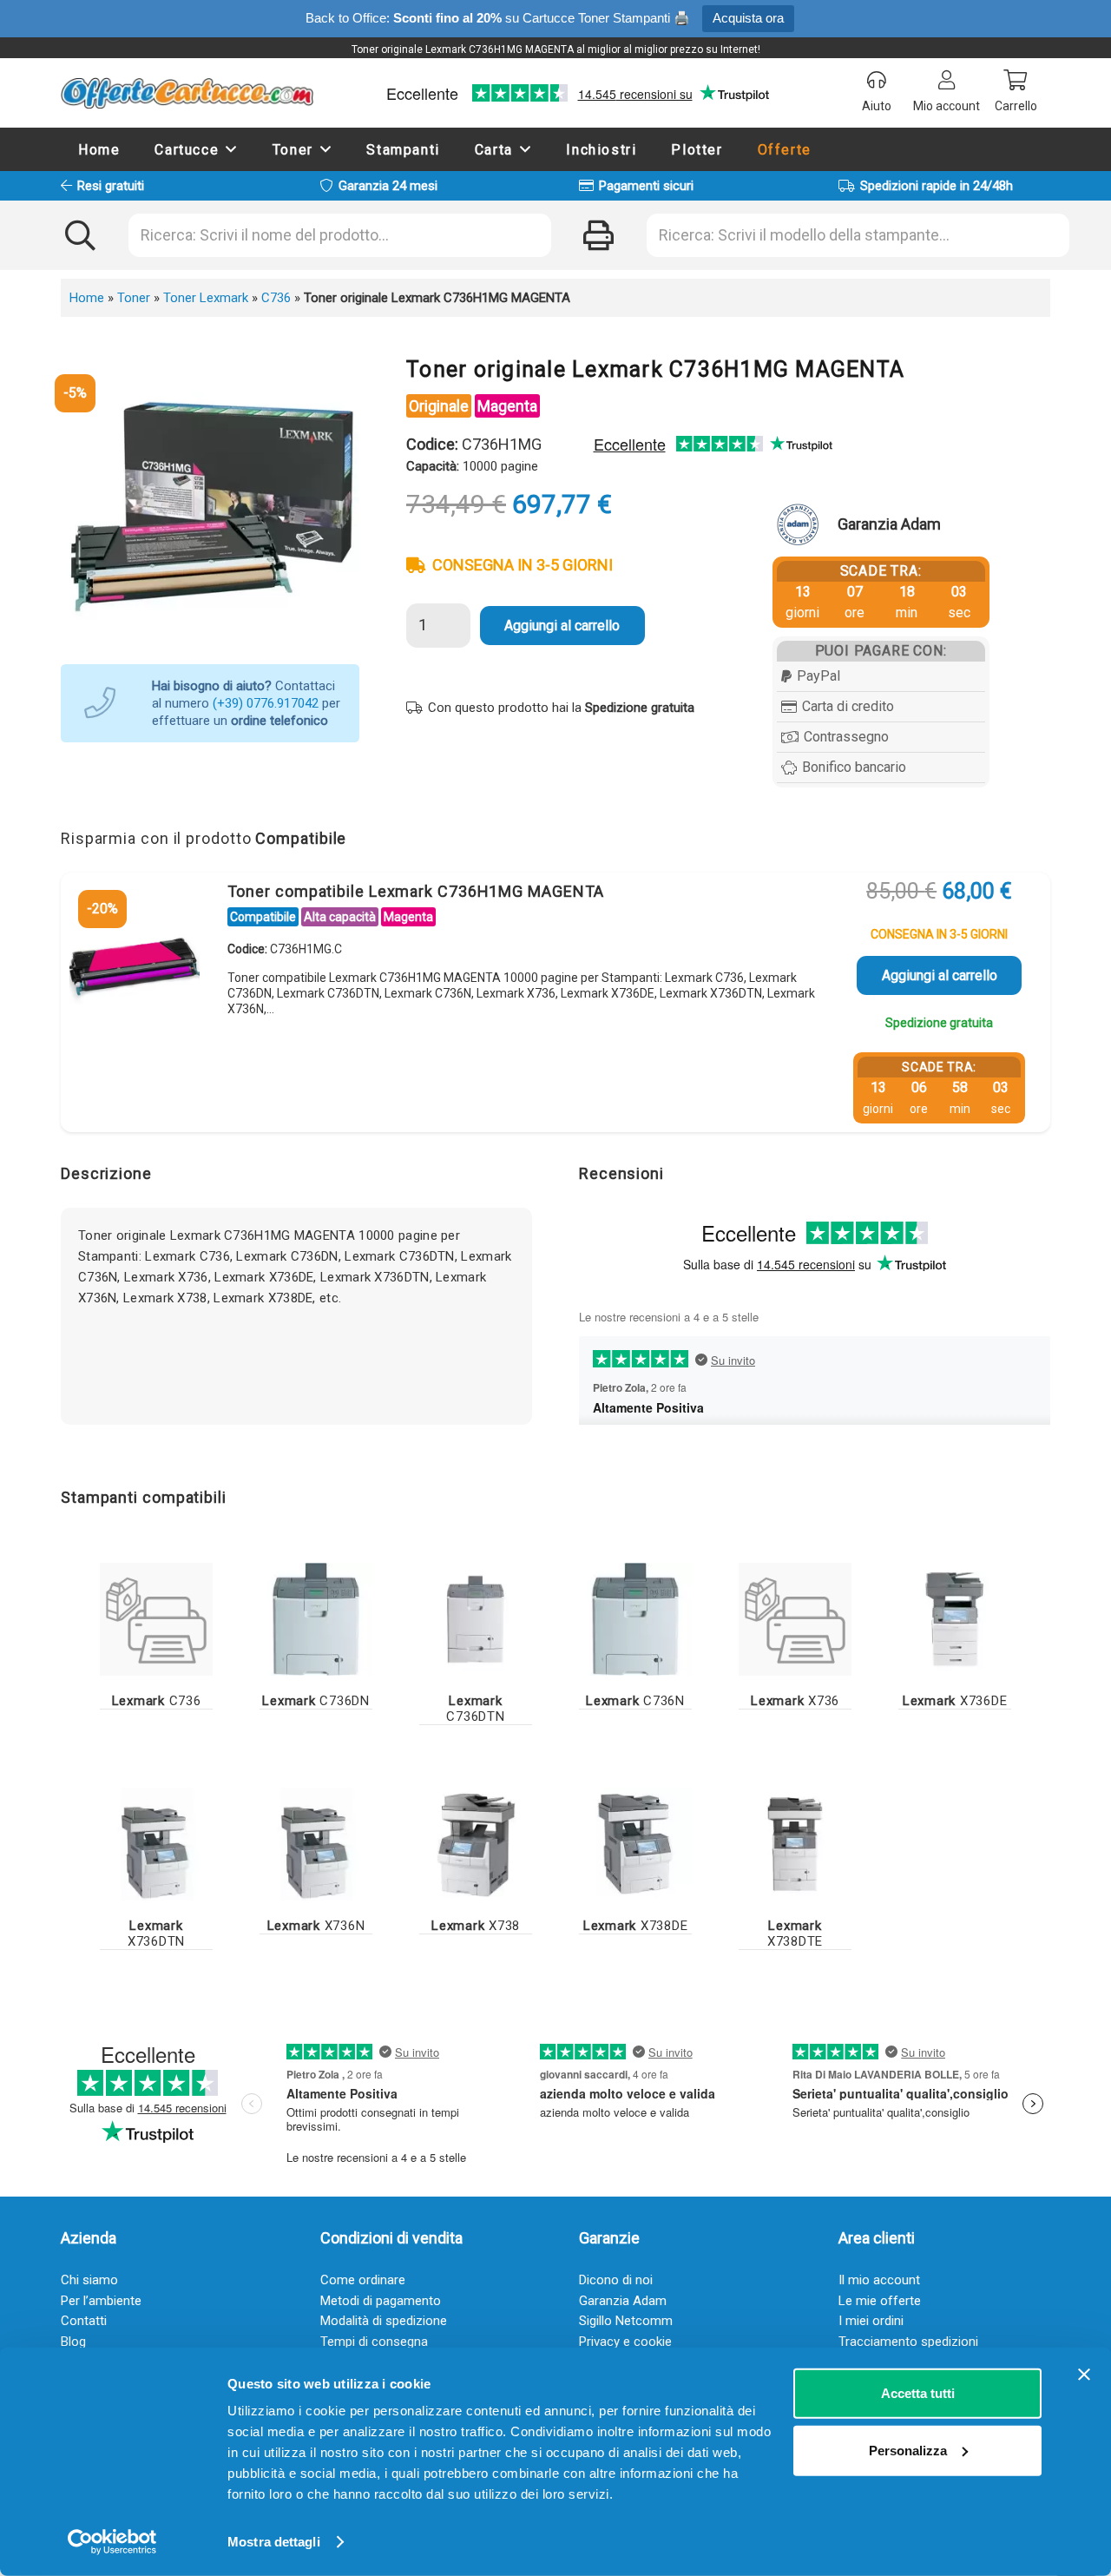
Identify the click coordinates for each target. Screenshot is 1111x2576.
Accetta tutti (918, 2393)
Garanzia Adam (623, 2301)
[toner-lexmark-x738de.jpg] (635, 1844)
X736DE (955, 1701)
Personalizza (908, 2450)
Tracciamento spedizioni (908, 2342)
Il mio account (879, 2280)
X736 (795, 1701)
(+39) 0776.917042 (266, 703)
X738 (476, 1926)
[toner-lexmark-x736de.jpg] (955, 1619)
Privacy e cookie (625, 2342)
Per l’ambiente (101, 2301)
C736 (276, 298)
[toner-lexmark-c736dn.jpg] (316, 1619)
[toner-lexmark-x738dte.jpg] (795, 1844)
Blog (73, 2342)
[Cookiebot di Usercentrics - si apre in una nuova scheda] (112, 2542)
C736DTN (475, 1709)
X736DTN (156, 1934)
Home (87, 298)
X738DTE (795, 1934)
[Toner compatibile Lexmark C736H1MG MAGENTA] (135, 964)
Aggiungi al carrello (562, 626)
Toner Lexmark (206, 298)
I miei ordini (871, 2321)
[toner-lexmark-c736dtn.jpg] (476, 1619)
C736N (635, 1701)
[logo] (187, 93)
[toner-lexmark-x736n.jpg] (316, 1844)
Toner (134, 298)
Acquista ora (748, 18)
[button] (232, 149)
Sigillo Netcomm (626, 2321)
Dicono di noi (616, 2280)
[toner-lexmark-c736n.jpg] (635, 1619)
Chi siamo (89, 2280)
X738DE (636, 1926)
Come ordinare (363, 2280)
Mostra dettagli (274, 2542)
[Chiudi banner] (1084, 2375)
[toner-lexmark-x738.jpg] (476, 1844)
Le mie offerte (880, 2301)
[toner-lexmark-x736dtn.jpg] (156, 1844)
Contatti (84, 2321)
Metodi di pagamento (381, 2301)
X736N (316, 1926)
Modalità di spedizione (384, 2321)
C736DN (316, 1701)
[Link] (156, 1619)
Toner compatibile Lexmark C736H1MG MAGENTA (416, 891)
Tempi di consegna (374, 2342)
